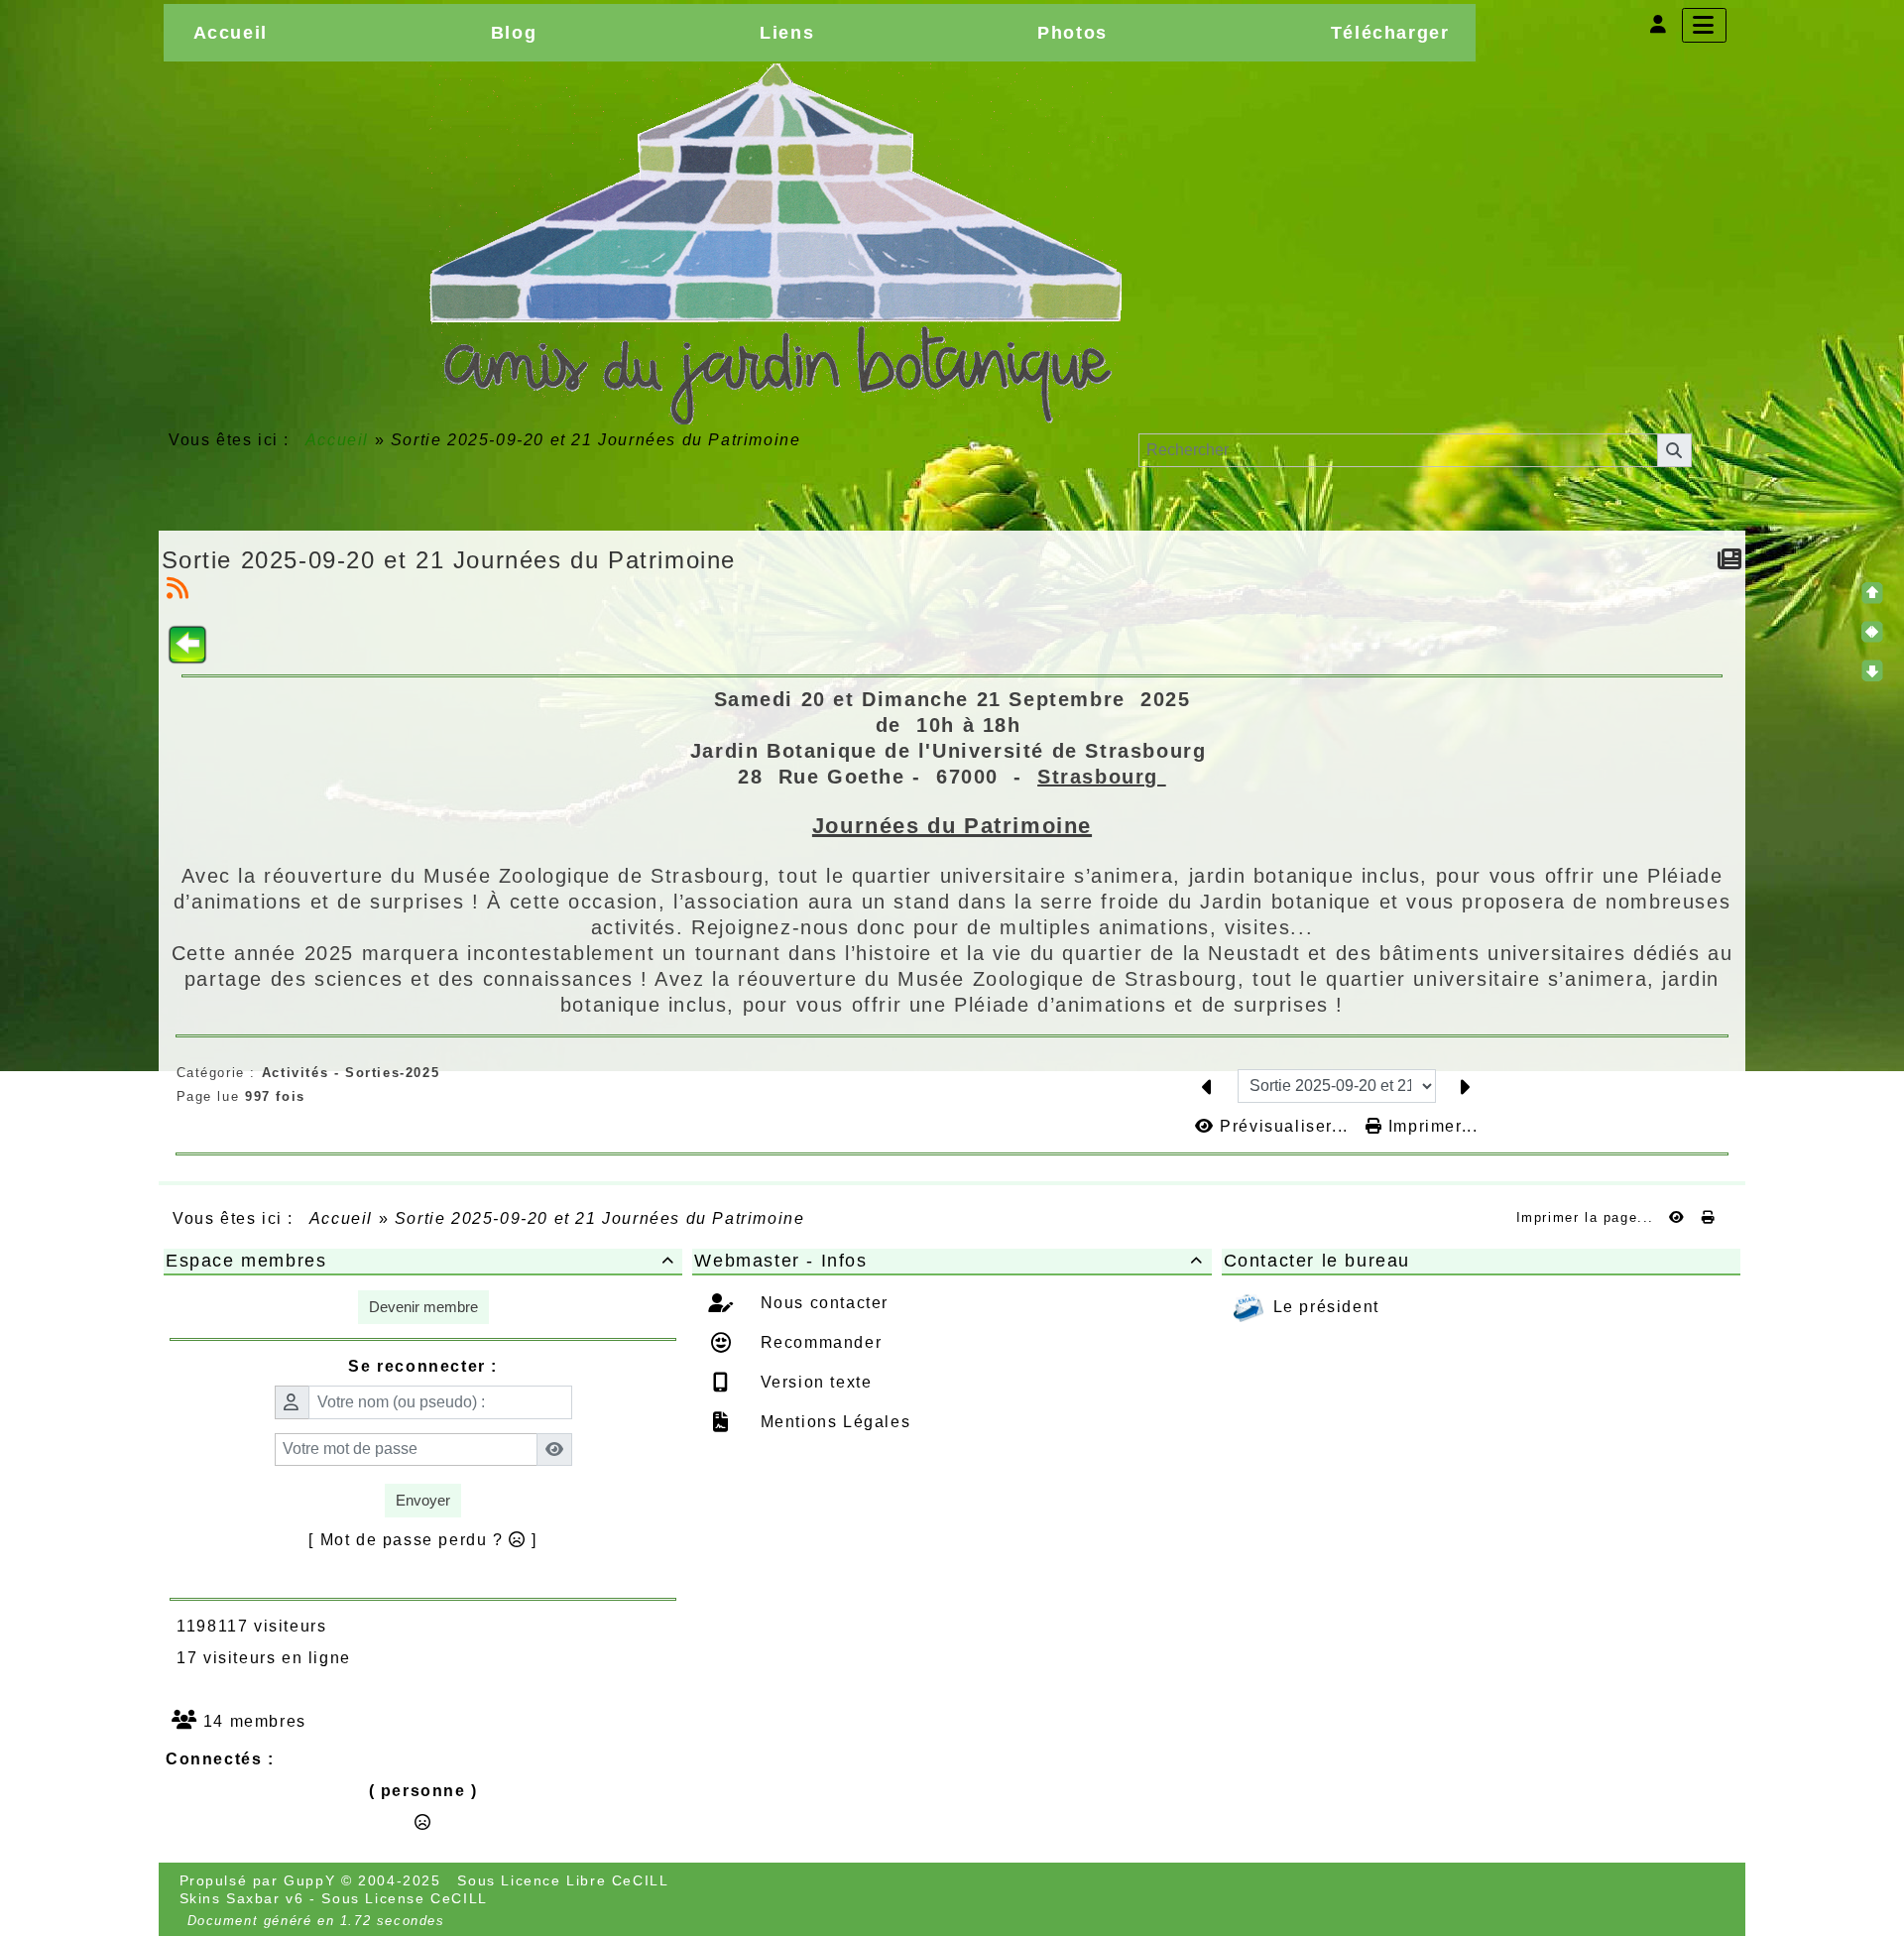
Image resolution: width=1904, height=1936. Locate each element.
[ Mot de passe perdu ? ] (423, 1540)
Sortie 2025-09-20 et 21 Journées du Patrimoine (449, 560)
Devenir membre (423, 1307)
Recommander (818, 1342)
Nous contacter (822, 1303)
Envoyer (423, 1500)
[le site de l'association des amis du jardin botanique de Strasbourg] (774, 243)
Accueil (337, 440)
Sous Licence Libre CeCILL (565, 1880)
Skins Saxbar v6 (242, 1898)
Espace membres (420, 1261)
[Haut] (1872, 593)
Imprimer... (1430, 1126)
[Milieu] (1872, 632)
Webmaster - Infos (949, 1261)
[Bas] (1872, 670)
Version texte (813, 1382)
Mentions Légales (833, 1422)
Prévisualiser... (1284, 1126)
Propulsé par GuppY (260, 1880)
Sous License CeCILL (404, 1898)
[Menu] (1704, 25)
